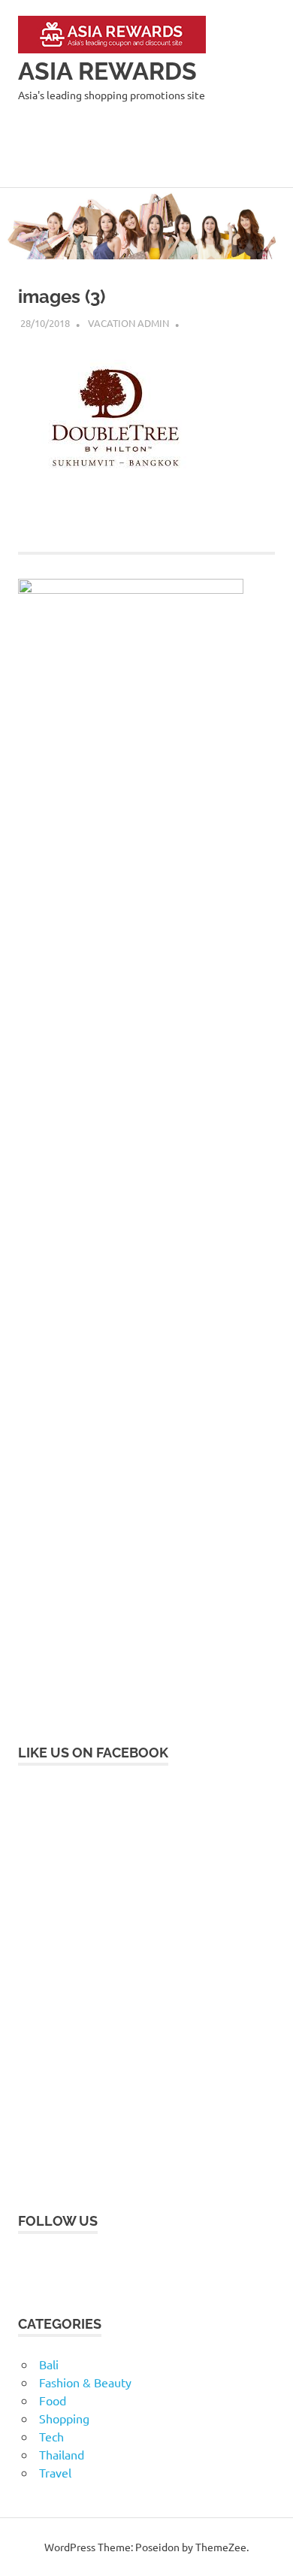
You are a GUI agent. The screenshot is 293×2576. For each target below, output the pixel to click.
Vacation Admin (128, 323)
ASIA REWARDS (107, 71)
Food (53, 2400)
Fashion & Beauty (85, 2382)
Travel (55, 2472)
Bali (49, 2364)
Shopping (64, 2418)
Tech (51, 2436)
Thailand (62, 2454)
